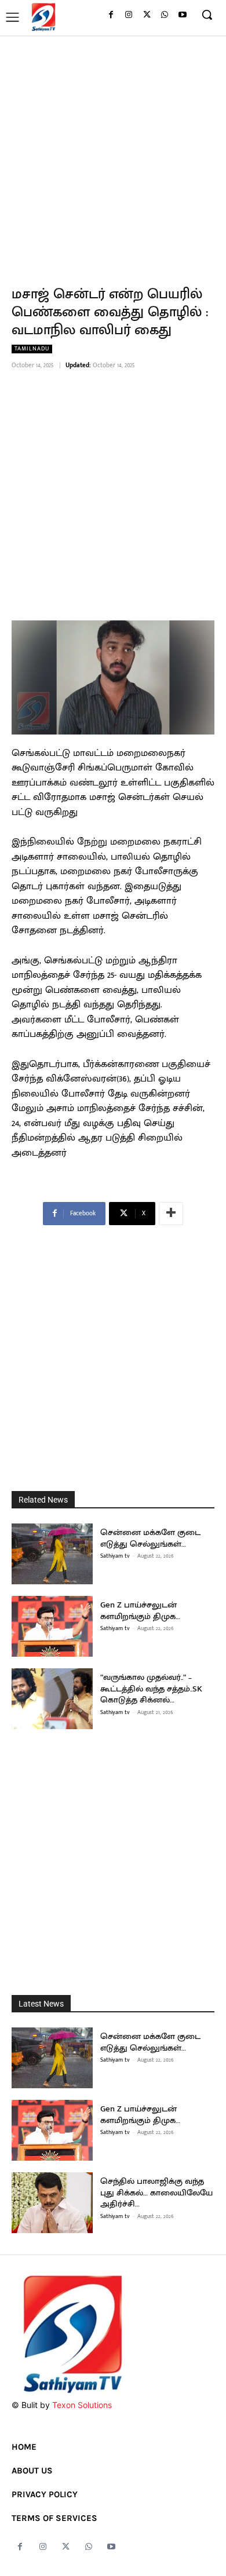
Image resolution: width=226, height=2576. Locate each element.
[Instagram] (129, 15)
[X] (147, 15)
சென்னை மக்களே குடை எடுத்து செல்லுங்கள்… (150, 1538)
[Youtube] (182, 15)
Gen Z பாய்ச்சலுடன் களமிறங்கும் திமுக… (140, 1611)
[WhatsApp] (164, 15)
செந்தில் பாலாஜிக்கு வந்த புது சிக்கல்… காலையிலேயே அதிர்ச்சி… (156, 2193)
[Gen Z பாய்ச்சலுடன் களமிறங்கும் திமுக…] (52, 1626)
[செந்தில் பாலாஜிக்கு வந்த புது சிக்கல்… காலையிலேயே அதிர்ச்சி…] (52, 2203)
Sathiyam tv (115, 1556)
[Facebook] (111, 15)
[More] (171, 1214)
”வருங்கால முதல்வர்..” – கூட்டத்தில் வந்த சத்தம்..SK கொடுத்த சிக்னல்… (151, 1689)
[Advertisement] (113, 154)
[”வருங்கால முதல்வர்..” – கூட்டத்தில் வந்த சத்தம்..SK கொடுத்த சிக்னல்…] (52, 1699)
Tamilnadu (32, 349)
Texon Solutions (82, 2405)
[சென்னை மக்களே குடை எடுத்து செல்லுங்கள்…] (52, 1554)
